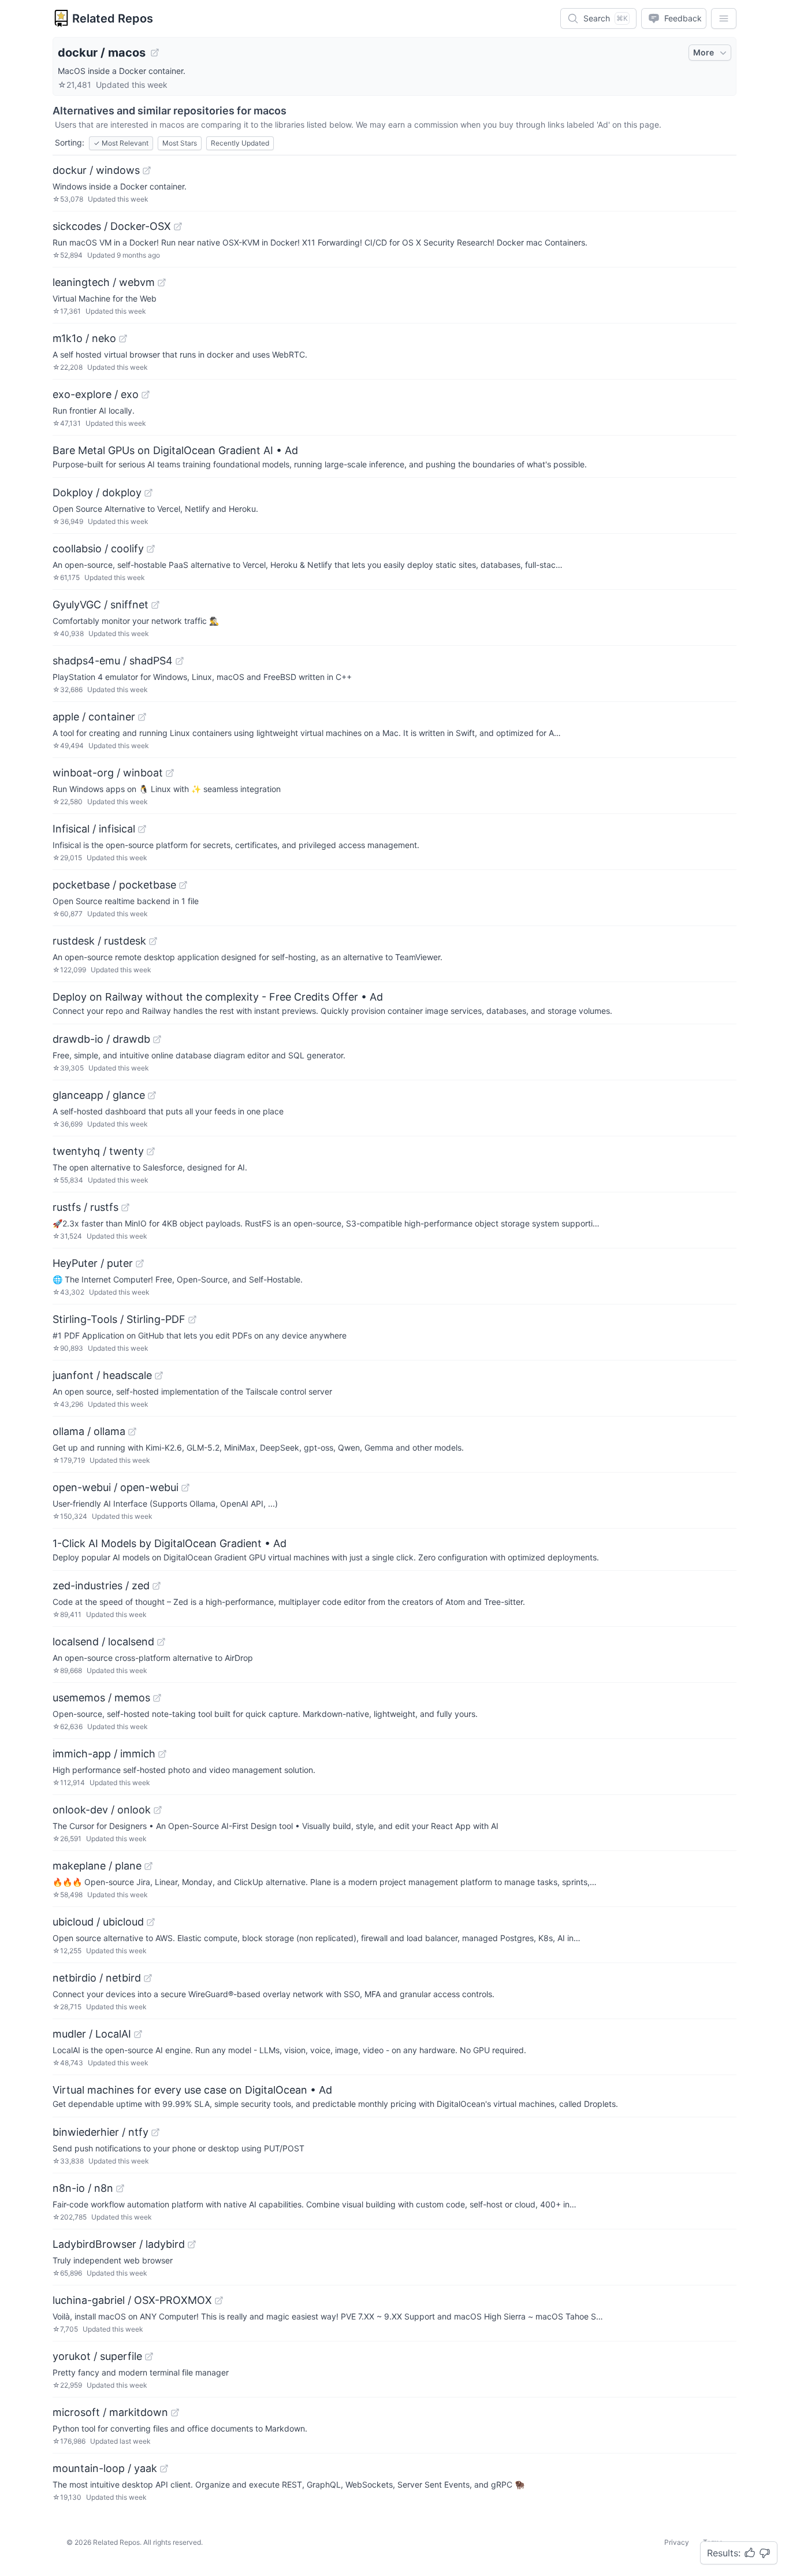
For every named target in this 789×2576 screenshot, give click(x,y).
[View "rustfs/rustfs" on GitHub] (125, 1207)
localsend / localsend (103, 1642)
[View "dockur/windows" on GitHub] (147, 170)
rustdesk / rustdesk (99, 941)
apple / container (94, 717)
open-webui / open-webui (116, 1487)
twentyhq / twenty (98, 1151)
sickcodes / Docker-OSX (112, 226)
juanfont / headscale (102, 1375)
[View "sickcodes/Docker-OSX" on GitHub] (178, 226)
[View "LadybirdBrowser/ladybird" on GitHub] (192, 2244)
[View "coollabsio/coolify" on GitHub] (151, 549)
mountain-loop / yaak (105, 2468)
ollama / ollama (89, 1431)
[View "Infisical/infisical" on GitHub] (142, 829)
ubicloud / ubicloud (98, 1922)
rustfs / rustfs (85, 1207)
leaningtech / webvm (104, 282)
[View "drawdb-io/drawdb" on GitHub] (157, 1039)
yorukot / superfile (97, 2356)
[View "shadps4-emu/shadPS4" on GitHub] (180, 661)
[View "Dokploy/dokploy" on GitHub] (148, 493)
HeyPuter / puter (93, 1263)
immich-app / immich (104, 1754)
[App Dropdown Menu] (724, 18)
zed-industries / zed (101, 1586)
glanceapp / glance (99, 1095)
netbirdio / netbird (97, 1978)
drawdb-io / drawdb (101, 1039)
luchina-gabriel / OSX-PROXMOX (132, 2300)
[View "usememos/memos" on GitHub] (157, 1698)
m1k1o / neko (84, 338)
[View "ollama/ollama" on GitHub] (132, 1432)
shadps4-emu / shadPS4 (113, 661)
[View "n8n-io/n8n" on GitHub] (120, 2188)
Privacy (677, 2542)
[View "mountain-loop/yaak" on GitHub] (164, 2469)
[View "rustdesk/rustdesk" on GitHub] (153, 941)
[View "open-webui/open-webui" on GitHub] (185, 1488)
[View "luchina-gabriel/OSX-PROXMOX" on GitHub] (219, 2300)
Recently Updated (240, 143)
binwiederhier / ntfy (101, 2132)
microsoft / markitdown (110, 2412)
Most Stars (180, 143)
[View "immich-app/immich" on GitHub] (162, 1754)
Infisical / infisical (94, 829)
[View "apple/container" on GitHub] (142, 717)
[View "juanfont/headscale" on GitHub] (159, 1376)
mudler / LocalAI (92, 2034)
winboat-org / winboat (108, 773)
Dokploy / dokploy (97, 492)
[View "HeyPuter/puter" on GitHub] (140, 1263)
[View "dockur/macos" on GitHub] (155, 53)
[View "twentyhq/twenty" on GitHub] (151, 1151)
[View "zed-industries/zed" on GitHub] (157, 1586)
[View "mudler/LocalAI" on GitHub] (138, 2034)
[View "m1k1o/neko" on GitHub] (123, 339)
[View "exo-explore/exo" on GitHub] (146, 395)
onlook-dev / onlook (102, 1810)
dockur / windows (96, 170)
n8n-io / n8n (83, 2188)
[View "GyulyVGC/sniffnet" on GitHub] (155, 605)
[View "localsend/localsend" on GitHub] (161, 1642)
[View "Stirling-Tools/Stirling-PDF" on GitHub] (192, 1319)
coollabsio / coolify (98, 549)
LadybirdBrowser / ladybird (119, 2244)
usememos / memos (101, 1698)
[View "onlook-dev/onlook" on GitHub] (158, 1810)
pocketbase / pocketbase (114, 885)
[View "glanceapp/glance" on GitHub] (152, 1095)
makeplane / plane (97, 1866)
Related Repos (113, 18)
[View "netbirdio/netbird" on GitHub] (148, 1978)
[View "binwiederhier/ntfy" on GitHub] (155, 2132)
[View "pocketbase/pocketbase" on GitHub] (183, 885)
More (704, 52)
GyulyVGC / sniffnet (101, 605)
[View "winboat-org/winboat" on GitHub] (170, 773)
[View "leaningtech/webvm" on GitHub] (162, 282)
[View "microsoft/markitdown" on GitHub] (175, 2413)
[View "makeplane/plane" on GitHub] (148, 1866)
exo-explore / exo (96, 394)
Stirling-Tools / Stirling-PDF (119, 1319)
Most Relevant (121, 143)
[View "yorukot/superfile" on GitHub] (149, 2356)
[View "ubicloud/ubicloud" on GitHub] (151, 1922)
